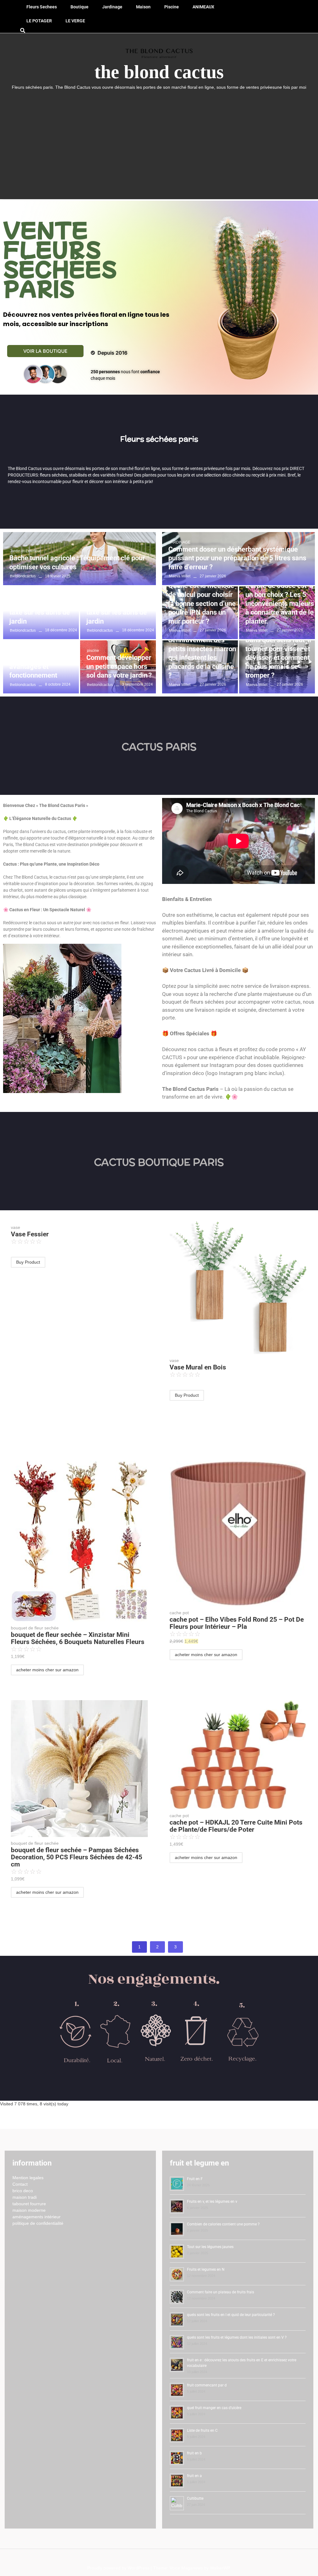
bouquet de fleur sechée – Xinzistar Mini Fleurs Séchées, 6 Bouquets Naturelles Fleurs (78, 1638)
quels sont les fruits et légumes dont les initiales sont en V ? (237, 2337)
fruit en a (194, 2476)
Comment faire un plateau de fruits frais (220, 2292)
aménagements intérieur (36, 2217)
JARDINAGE (180, 542)
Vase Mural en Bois (198, 1367)
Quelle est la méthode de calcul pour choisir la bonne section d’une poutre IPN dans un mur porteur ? (202, 603)
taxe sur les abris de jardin (40, 617)
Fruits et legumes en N (206, 2269)
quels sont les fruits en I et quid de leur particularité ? (231, 2315)
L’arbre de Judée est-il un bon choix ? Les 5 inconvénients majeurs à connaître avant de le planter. (280, 603)
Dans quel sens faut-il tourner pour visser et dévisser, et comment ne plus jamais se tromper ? (278, 658)
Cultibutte (195, 2498)
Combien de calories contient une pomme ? (223, 2224)
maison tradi (25, 2197)
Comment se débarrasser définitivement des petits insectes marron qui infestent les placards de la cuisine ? (202, 649)
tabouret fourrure (29, 2204)
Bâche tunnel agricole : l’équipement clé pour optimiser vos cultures (77, 562)
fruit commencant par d (207, 2385)
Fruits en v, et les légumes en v (212, 2202)
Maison (143, 7)
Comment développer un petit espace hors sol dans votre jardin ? (119, 666)
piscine (172, 7)
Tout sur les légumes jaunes (210, 2247)
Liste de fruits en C (202, 2430)
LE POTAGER (39, 21)
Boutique (79, 7)
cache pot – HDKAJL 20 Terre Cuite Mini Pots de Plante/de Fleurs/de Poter (236, 1826)
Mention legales (28, 2178)
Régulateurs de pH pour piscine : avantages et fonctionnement (37, 662)
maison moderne (29, 2210)
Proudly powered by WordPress (119, 2568)
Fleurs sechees (42, 7)
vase (16, 1227)
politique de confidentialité (38, 2223)
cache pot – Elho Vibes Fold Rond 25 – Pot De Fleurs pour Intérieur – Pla (237, 1623)
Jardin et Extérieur (25, 551)
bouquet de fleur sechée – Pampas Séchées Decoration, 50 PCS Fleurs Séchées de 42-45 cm (77, 1857)
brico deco (23, 2191)
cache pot (179, 1613)
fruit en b (194, 2453)
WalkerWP (220, 2568)
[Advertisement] (159, 137)
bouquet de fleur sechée (35, 1628)
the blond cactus (159, 72)
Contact (20, 2184)
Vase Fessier (30, 1234)
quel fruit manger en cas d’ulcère (214, 2408)
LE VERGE (75, 21)
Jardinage (112, 7)
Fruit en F (195, 2179)
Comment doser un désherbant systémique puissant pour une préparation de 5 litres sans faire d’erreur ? (237, 558)
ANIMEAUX (203, 7)
